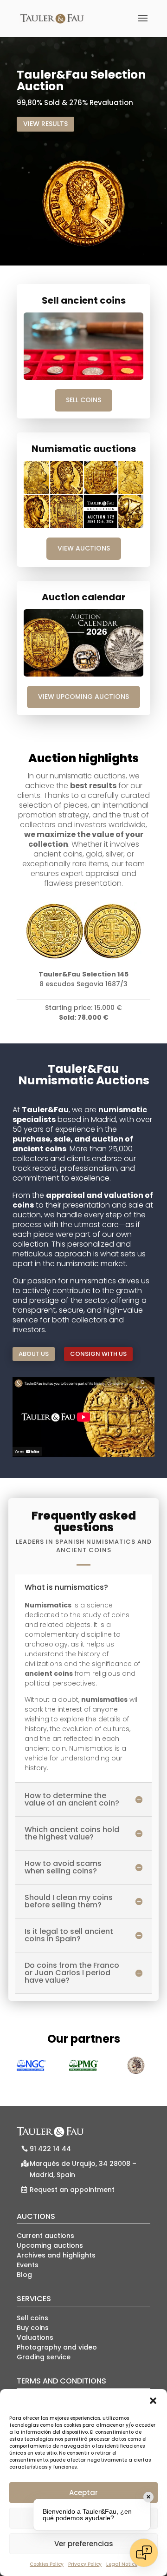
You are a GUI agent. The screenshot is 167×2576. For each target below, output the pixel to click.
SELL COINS (83, 400)
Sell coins (32, 2318)
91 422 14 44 (50, 2149)
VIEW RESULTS (45, 124)
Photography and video (57, 2347)
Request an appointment (72, 2190)
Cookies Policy (47, 2564)
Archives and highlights (56, 2255)
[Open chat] (144, 2553)
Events (28, 2265)
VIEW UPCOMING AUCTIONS (83, 697)
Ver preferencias (84, 2544)
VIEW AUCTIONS (84, 548)
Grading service (44, 2357)
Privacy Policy (85, 2564)
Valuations (35, 2337)
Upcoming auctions (50, 2245)
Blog (24, 2275)
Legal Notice (122, 2564)
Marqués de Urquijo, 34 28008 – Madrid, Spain (83, 2169)
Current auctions (45, 2236)
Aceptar (83, 2493)
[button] (153, 2401)
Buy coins (33, 2328)
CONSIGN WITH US (98, 1354)
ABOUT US (34, 1354)
